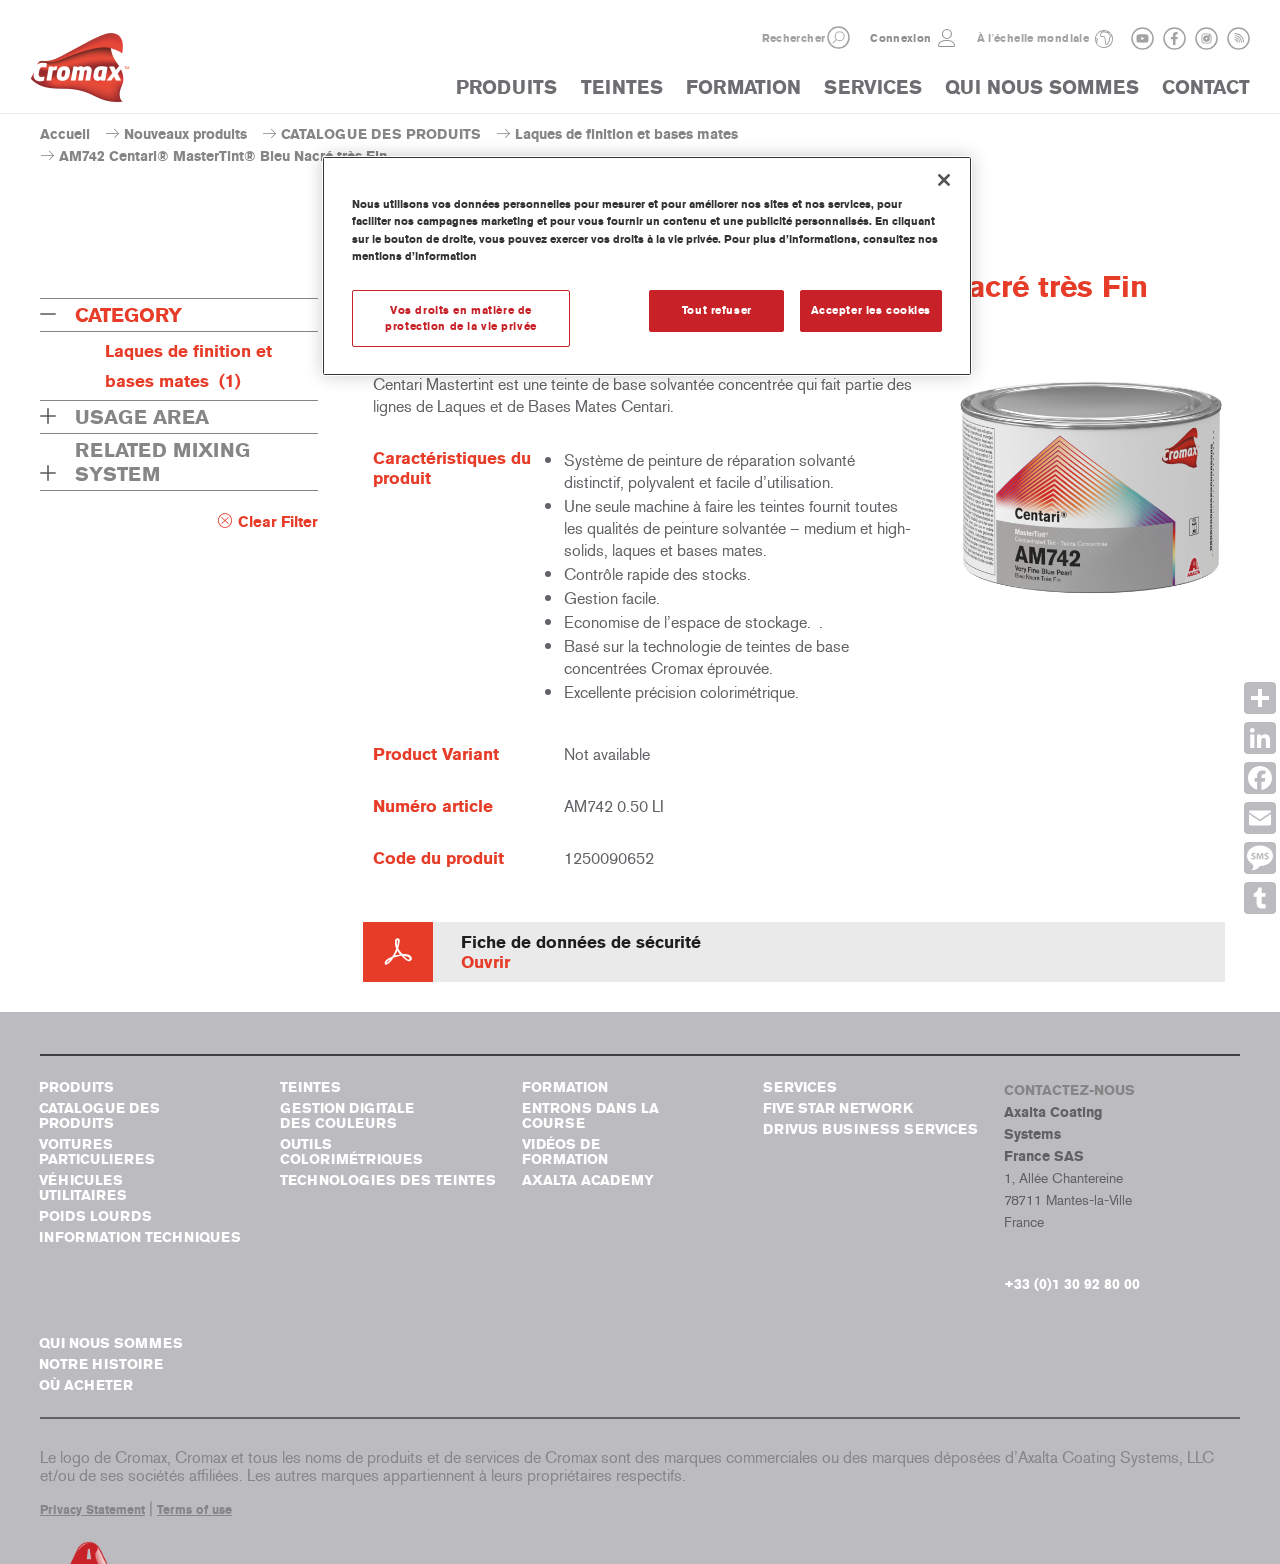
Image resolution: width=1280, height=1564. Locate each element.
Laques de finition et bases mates (626, 134)
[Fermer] (944, 180)
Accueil (65, 134)
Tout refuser (717, 310)
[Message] (1260, 858)
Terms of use (194, 1510)
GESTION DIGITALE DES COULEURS (347, 1116)
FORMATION (743, 87)
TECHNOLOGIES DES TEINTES (388, 1180)
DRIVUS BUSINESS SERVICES (870, 1129)
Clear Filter (278, 522)
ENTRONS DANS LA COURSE (590, 1116)
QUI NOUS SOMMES (1042, 87)
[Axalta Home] (80, 73)
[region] (647, 266)
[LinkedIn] (1260, 738)
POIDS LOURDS (95, 1216)
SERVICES (873, 87)
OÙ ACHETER (86, 1385)
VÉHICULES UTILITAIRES (83, 1188)
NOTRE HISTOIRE (101, 1364)
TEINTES (622, 87)
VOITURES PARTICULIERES (97, 1152)
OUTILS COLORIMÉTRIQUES (351, 1152)
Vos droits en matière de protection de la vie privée (460, 318)
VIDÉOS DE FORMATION (565, 1152)
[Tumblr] (1260, 898)
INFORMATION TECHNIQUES (140, 1237)
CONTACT (1206, 87)
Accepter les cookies (871, 310)
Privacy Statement (92, 1510)
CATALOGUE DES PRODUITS (381, 134)
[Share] (1260, 698)
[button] (838, 37)
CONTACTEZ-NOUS (1069, 1090)
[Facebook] (1260, 778)
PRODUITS (506, 87)
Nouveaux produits (185, 134)
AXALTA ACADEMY (588, 1180)
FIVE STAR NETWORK (838, 1108)
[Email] (1260, 818)
